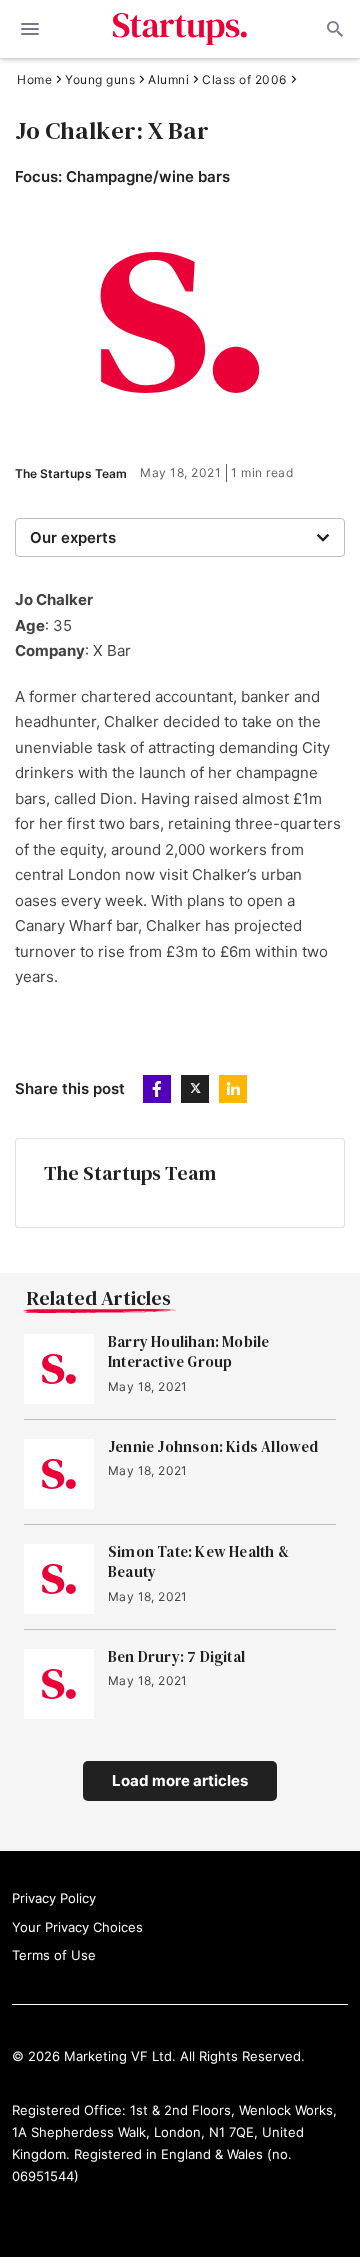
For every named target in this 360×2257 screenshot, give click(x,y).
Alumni (168, 80)
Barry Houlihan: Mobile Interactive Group (188, 1352)
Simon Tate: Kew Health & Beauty (198, 1562)
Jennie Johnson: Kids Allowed (213, 1447)
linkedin (233, 1089)
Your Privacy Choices (77, 1927)
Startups (180, 29)
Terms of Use (54, 1955)
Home (34, 80)
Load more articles (180, 1780)
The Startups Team (71, 474)
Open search (333, 29)
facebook (157, 1089)
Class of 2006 (244, 80)
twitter (195, 1089)
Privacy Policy (54, 1898)
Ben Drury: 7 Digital (176, 1657)
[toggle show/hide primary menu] (30, 29)
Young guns (100, 80)
